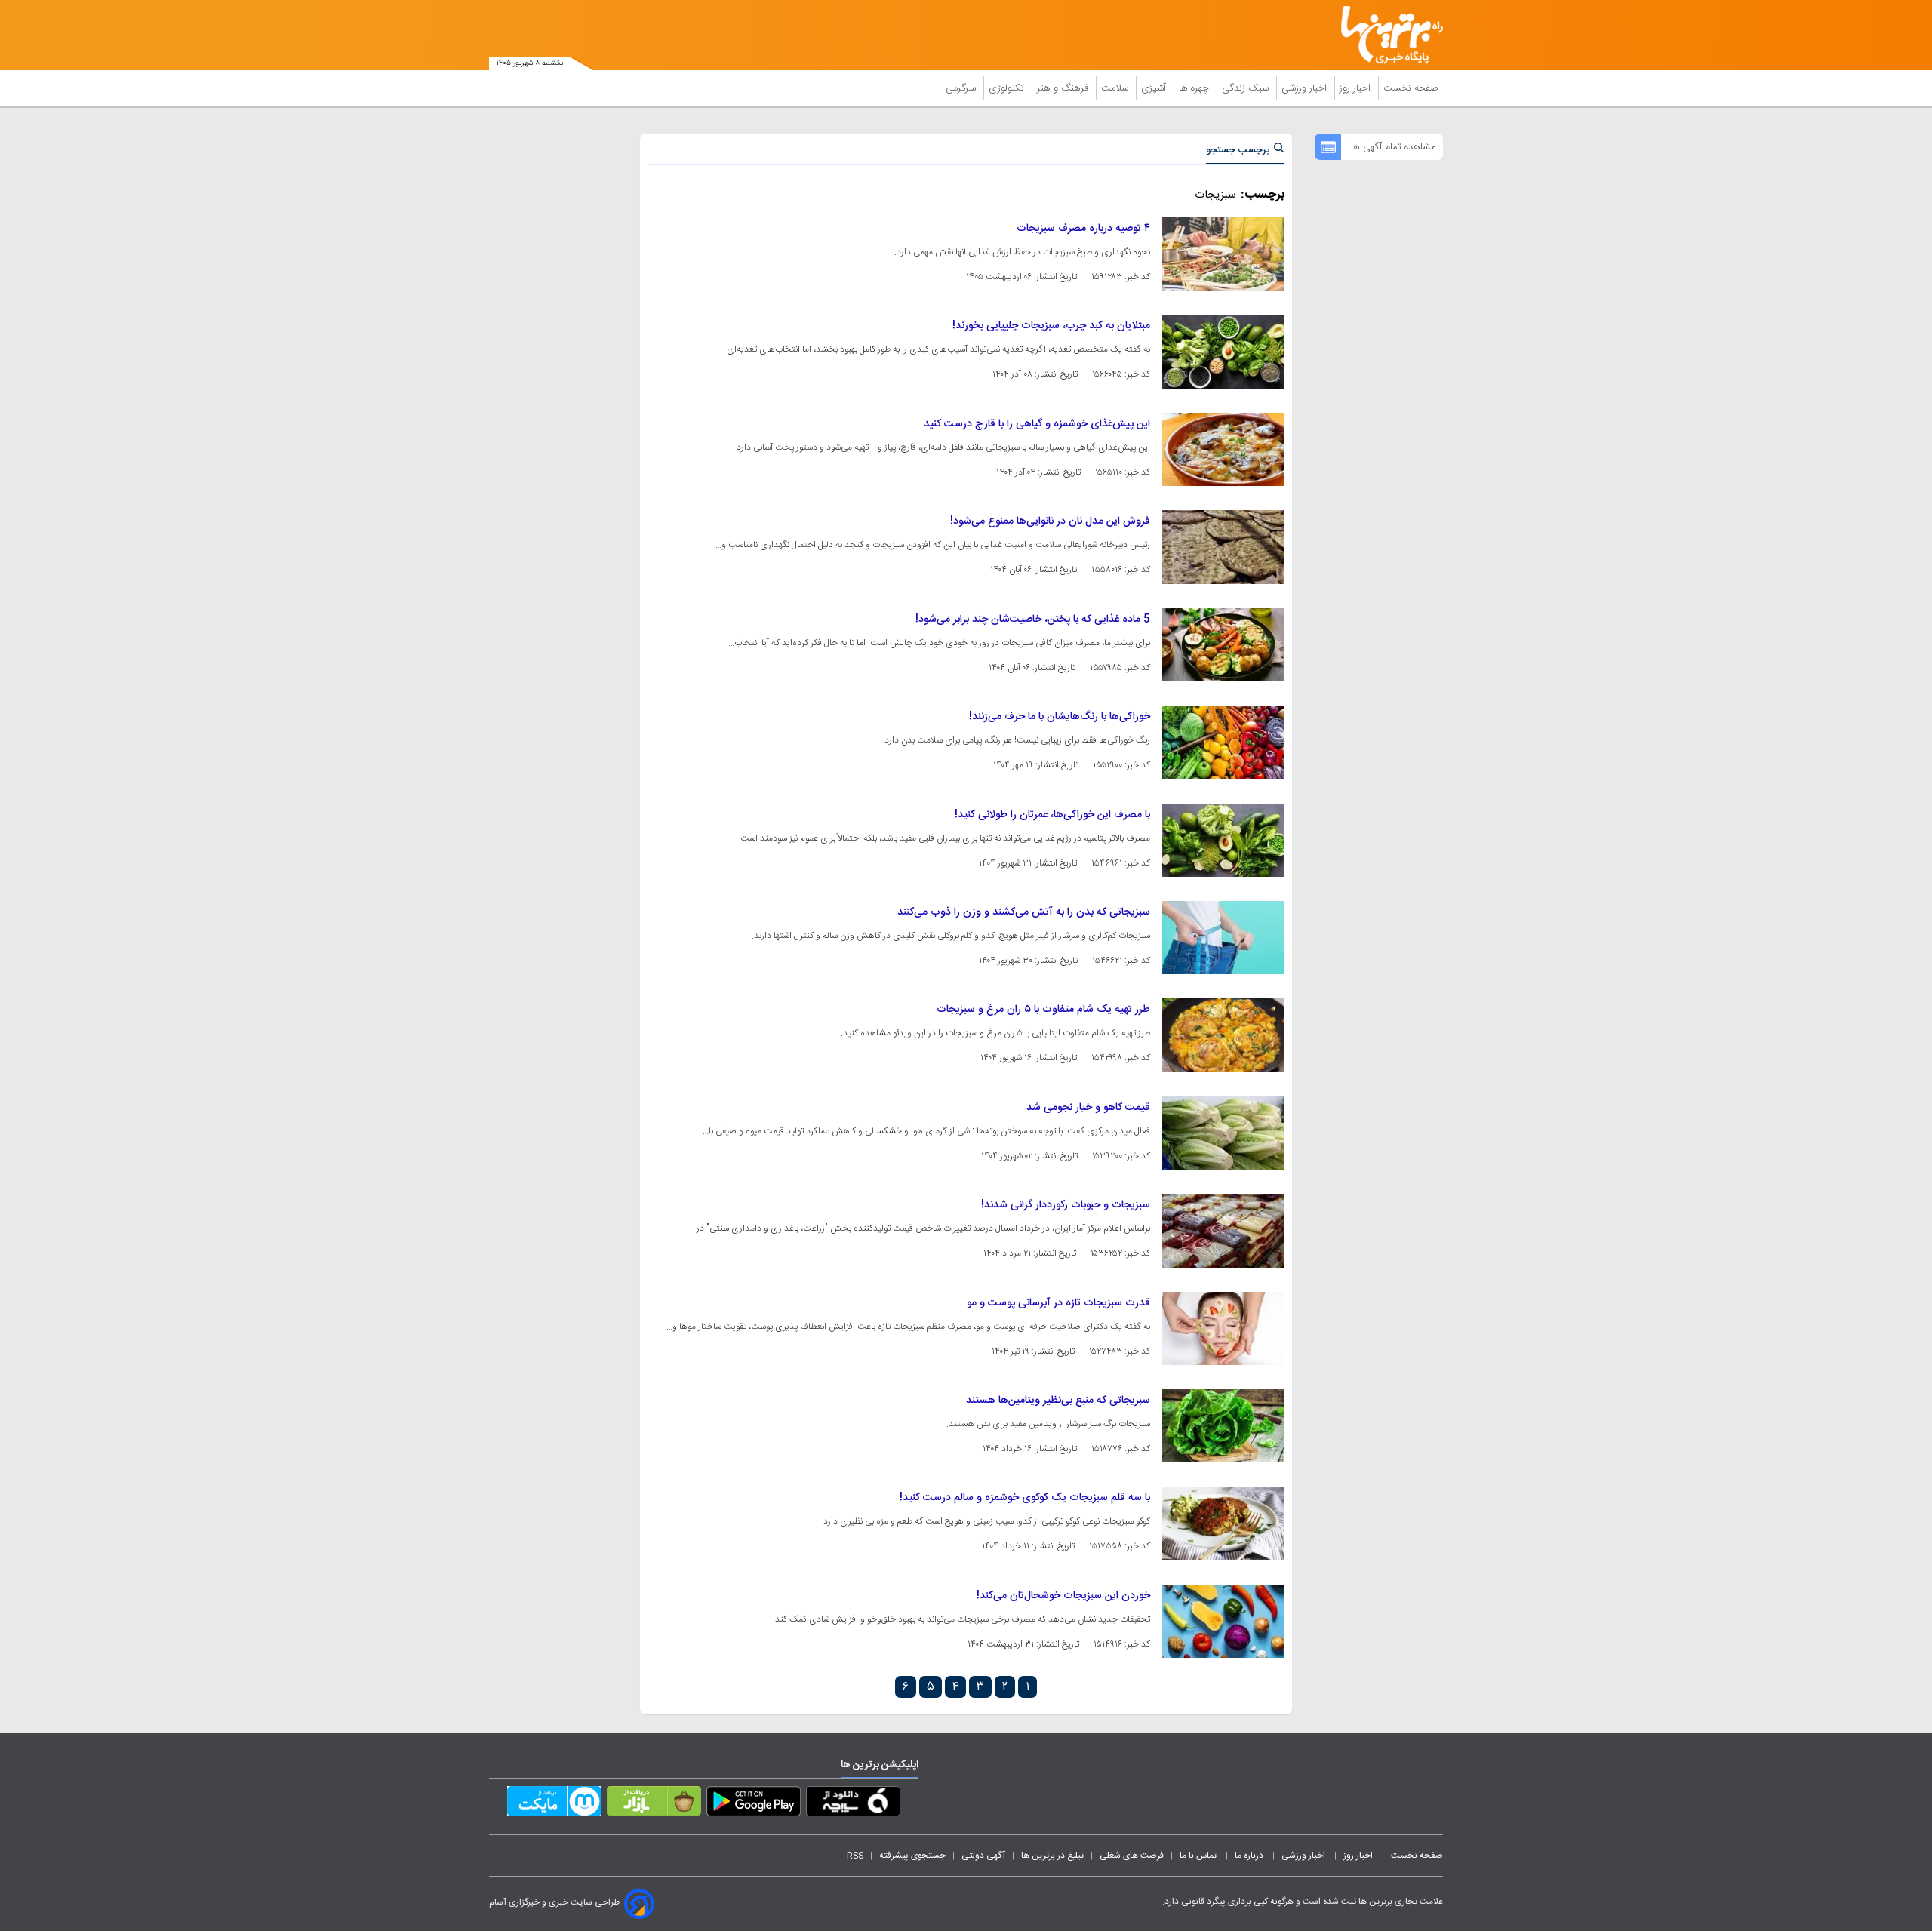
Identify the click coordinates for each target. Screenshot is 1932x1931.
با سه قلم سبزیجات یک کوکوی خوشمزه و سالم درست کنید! (1025, 1498)
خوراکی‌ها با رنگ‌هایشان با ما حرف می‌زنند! (1060, 717)
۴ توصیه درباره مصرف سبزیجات (1083, 229)
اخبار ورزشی (1306, 88)
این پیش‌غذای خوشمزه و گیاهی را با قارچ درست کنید (1037, 424)
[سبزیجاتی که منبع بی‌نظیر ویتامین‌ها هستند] (1223, 1426)
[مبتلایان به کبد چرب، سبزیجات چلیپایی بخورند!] (1223, 351)
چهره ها (1195, 88)
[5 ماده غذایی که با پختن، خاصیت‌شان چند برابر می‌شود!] (1223, 645)
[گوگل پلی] (754, 1804)
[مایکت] (554, 1804)
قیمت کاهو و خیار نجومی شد (1088, 1108)
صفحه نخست (1411, 88)
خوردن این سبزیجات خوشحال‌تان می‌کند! (1063, 1596)
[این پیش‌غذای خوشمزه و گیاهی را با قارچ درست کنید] (1223, 449)
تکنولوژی (1008, 88)
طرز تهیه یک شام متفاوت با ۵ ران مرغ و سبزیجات (1043, 1010)
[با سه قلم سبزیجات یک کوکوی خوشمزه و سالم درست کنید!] (1223, 1523)
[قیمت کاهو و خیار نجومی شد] (1223, 1133)
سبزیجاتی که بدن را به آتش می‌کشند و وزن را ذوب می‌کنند (1024, 912)
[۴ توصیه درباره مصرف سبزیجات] (1223, 254)
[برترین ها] (1386, 35)
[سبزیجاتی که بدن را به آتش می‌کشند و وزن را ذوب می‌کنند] (1223, 938)
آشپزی (1155, 88)
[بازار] (654, 1804)
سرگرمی (962, 88)
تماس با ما (1199, 1856)
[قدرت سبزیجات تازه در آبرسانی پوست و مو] (1223, 1328)
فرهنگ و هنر (1064, 88)
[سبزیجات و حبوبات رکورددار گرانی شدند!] (1223, 1230)
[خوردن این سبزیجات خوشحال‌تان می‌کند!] (1223, 1621)
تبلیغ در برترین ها (1052, 1856)
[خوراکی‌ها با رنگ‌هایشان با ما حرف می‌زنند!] (1223, 742)
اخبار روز (1357, 88)
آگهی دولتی (983, 1856)
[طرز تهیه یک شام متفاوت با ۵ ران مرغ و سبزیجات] (1223, 1035)
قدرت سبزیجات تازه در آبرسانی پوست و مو (1058, 1303)
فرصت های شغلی (1132, 1856)
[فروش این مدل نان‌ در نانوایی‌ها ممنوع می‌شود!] (1223, 547)
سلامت (1116, 88)
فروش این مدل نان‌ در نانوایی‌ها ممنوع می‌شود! (1050, 521)
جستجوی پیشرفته (912, 1856)
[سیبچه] (853, 1804)
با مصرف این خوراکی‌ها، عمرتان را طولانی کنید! (1052, 815)
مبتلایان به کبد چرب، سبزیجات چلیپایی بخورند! (1051, 326)
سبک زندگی (1247, 88)
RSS (855, 1856)
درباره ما (1250, 1856)
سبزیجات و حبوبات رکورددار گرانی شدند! (1066, 1205)
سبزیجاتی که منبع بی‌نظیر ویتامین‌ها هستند (1058, 1401)
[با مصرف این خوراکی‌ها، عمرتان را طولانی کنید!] (1223, 840)
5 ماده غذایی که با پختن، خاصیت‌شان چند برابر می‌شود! (1033, 620)
